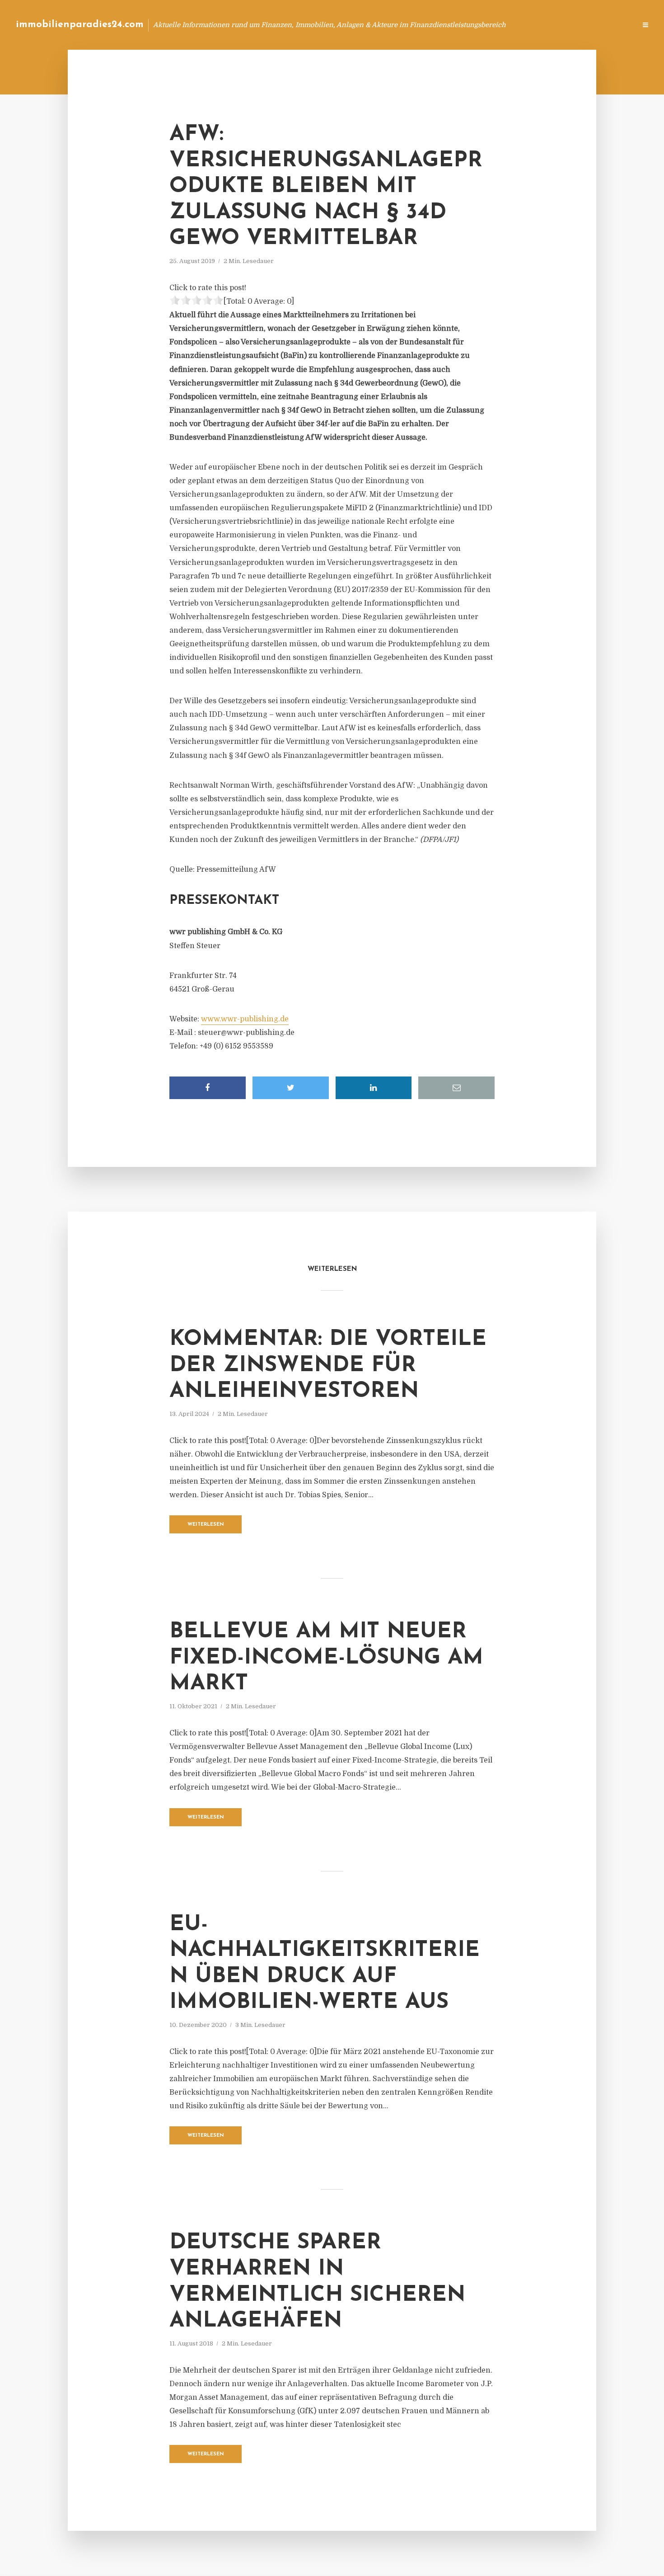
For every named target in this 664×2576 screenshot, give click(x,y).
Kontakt (519, 25)
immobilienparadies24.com (80, 25)
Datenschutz (610, 25)
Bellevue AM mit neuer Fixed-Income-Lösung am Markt (326, 1658)
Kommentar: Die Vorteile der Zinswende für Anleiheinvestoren (328, 1366)
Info (486, 25)
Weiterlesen (206, 1525)
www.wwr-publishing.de (245, 1019)
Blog (458, 25)
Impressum (561, 25)
